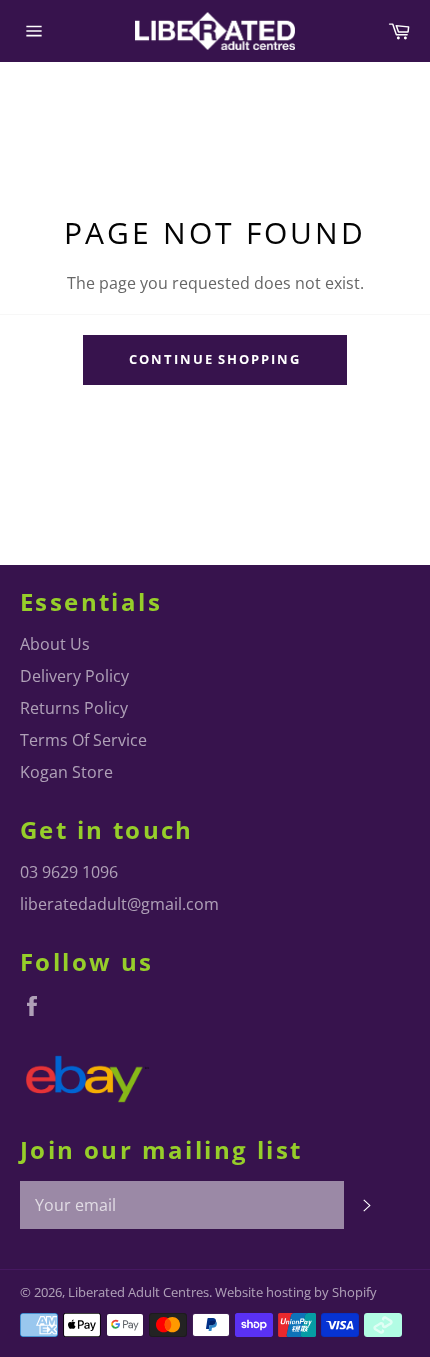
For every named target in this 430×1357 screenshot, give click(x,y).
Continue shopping (215, 359)
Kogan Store (66, 772)
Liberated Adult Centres (138, 1292)
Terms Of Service (83, 740)
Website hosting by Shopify (296, 1292)
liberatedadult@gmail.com (119, 904)
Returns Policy (74, 708)
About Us (55, 644)
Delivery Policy (74, 676)
